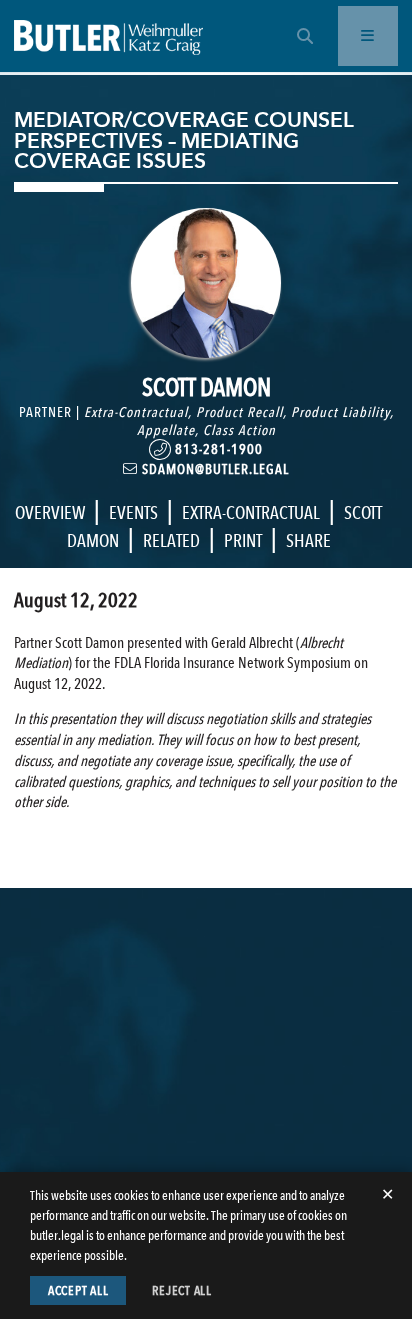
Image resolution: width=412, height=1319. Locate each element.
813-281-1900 (217, 449)
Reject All (182, 1290)
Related (171, 540)
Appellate (166, 430)
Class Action (239, 430)
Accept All (78, 1290)
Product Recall (239, 412)
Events (133, 512)
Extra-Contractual (136, 412)
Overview (50, 512)
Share (308, 540)
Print (243, 540)
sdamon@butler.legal (213, 469)
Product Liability (340, 412)
